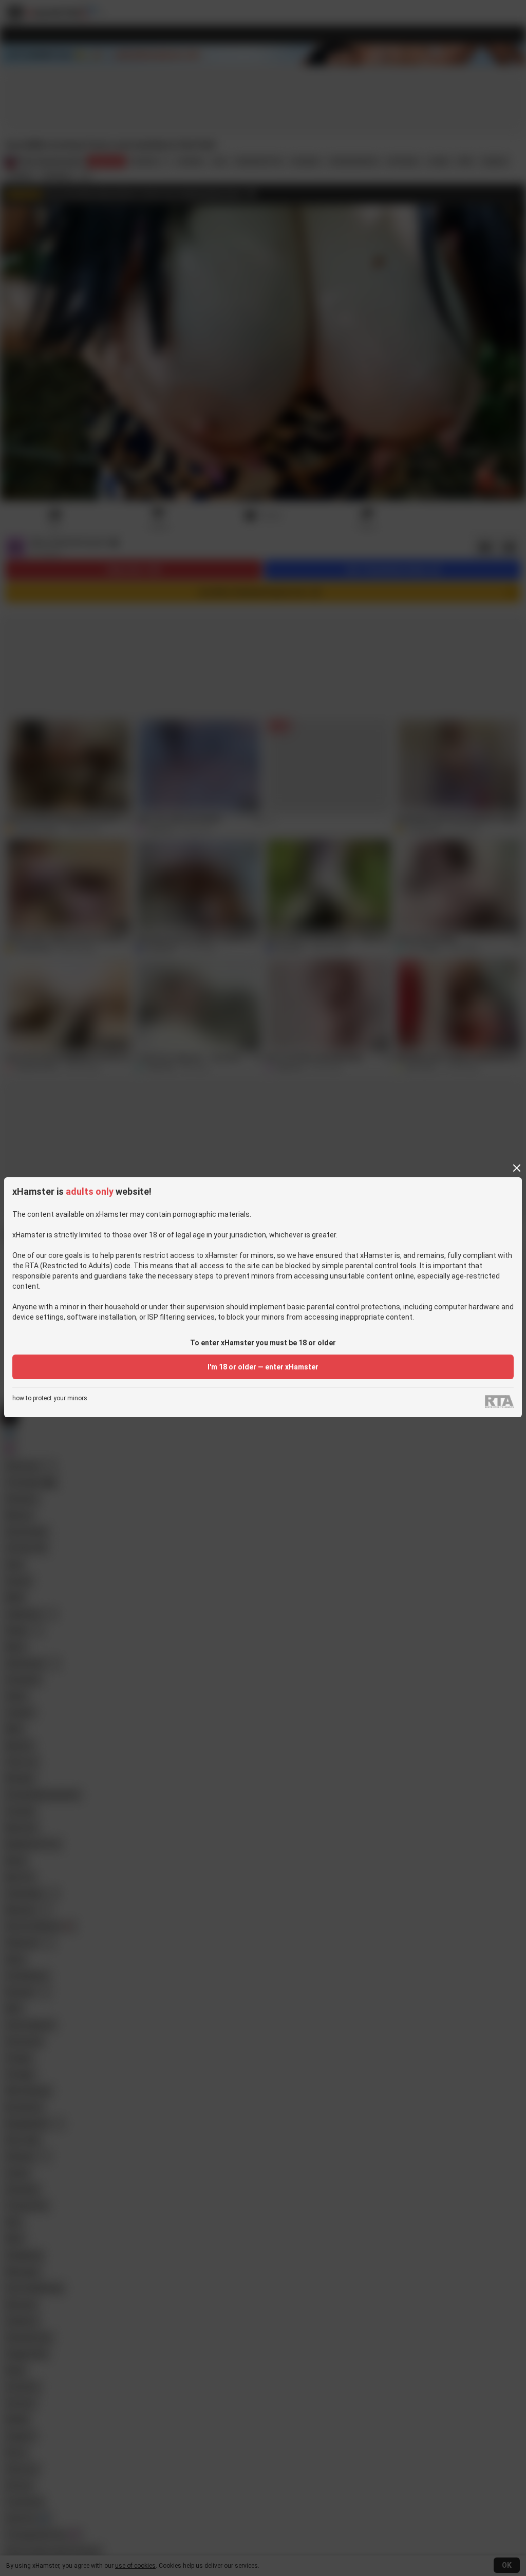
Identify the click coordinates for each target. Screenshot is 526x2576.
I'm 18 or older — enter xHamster (263, 1367)
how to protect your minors (50, 1398)
